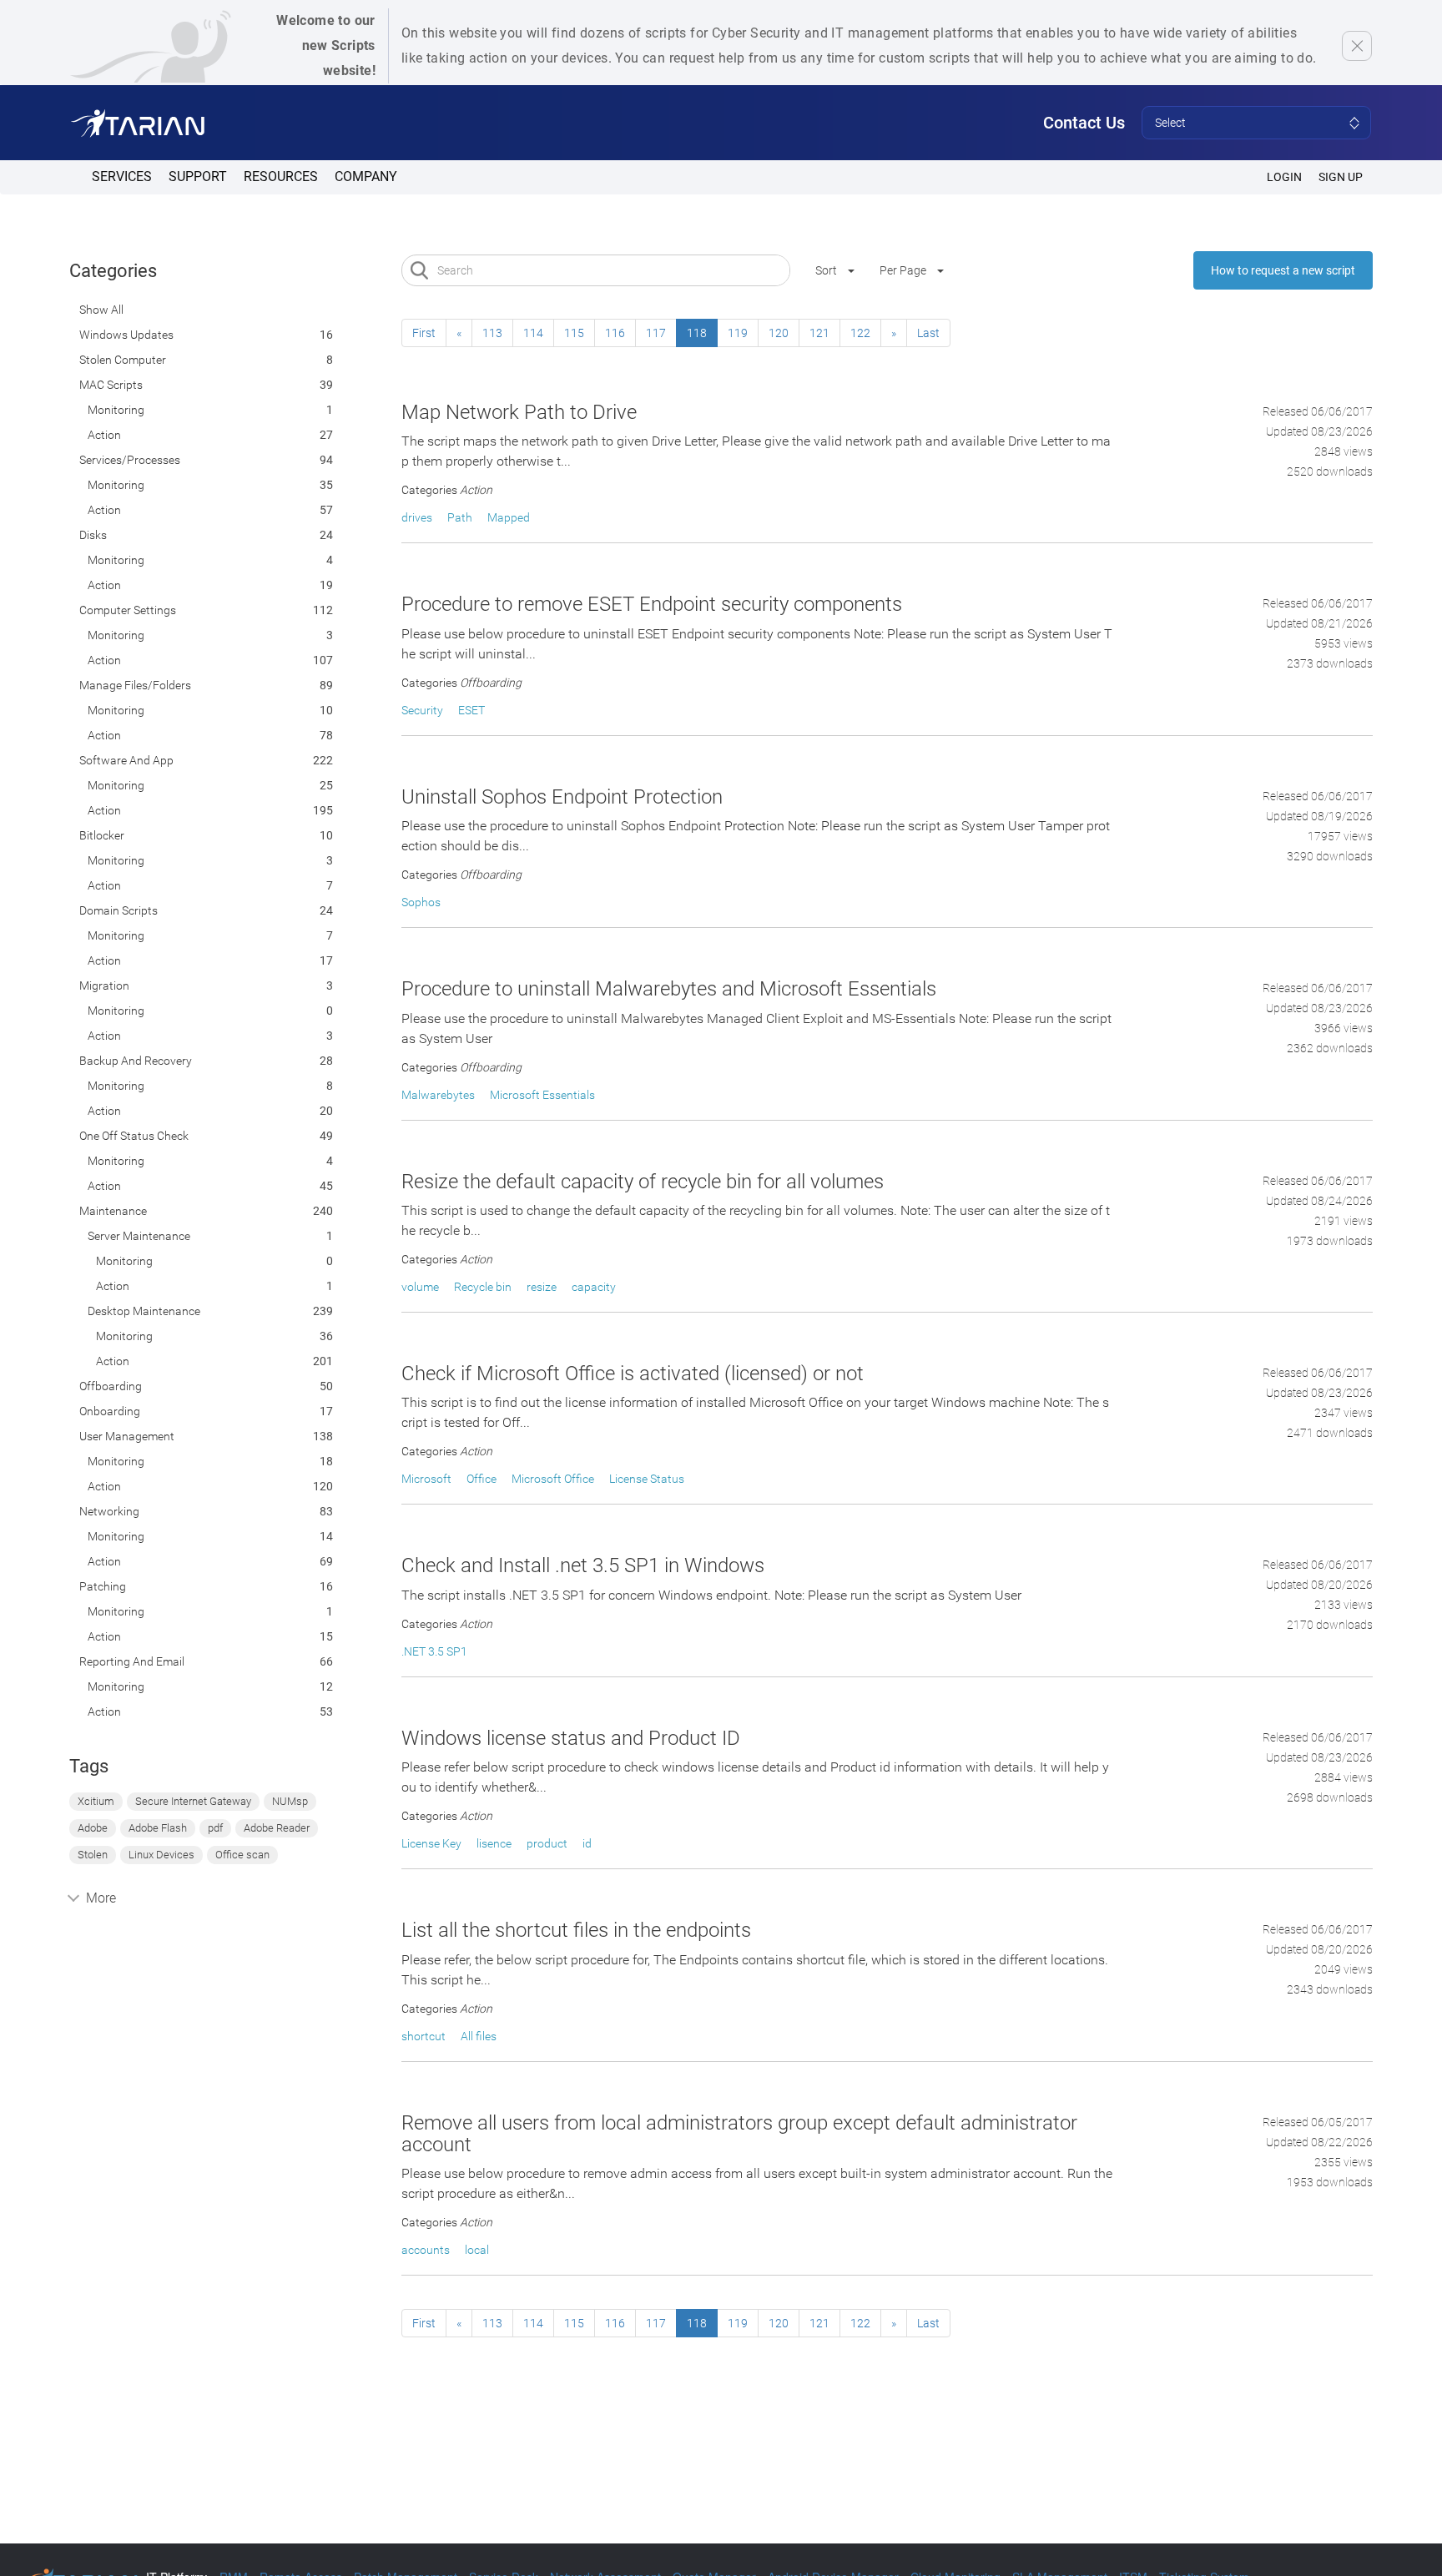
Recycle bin (483, 1287)
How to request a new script (1283, 270)
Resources (281, 176)
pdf (215, 1828)
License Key (431, 1843)
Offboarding (111, 1386)
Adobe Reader (277, 1828)
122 (860, 333)
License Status (647, 1479)
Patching (103, 1586)
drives (417, 517)
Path (460, 517)
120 (779, 333)
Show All (101, 310)
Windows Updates (126, 335)
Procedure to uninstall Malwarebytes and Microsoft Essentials (669, 989)
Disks (93, 535)
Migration (104, 986)
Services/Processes (130, 460)
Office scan (242, 1855)
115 (574, 333)
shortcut (424, 2036)
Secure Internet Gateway (193, 1801)
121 (819, 333)
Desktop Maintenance (144, 1311)
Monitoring (116, 410)
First (424, 333)
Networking (109, 1511)
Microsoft (426, 1479)
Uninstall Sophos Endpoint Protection (562, 797)
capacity (594, 1287)
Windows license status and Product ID (571, 1738)
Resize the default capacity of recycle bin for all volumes (643, 1182)
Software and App (126, 760)
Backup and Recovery (136, 1061)
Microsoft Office (553, 1479)
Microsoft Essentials (542, 1095)
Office (482, 1479)
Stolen (93, 1855)
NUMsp (290, 1801)
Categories (113, 271)
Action (104, 435)
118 (697, 333)
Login (1284, 177)
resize (542, 1287)
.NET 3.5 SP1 (434, 1651)
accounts (426, 2250)
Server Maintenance (139, 1236)
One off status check (134, 1136)
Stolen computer (123, 360)
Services (122, 176)
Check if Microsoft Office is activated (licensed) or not (633, 1374)
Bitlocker (102, 835)
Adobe (93, 1828)
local (477, 2250)
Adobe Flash (158, 1828)
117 (656, 333)
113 (492, 333)
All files (479, 2036)
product (547, 1843)
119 (738, 333)
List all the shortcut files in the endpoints (576, 1930)
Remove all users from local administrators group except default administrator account (739, 2134)
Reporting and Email (132, 1661)
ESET (471, 710)
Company (366, 176)
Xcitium (96, 1801)
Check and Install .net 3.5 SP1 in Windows (583, 1565)
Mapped (509, 517)
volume (420, 1287)
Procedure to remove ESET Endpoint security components (652, 604)
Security (422, 710)
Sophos (421, 902)
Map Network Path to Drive (519, 412)
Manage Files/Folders (135, 685)
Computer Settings (128, 610)
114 (533, 333)
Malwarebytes (438, 1095)
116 (615, 333)
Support (198, 176)
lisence (494, 1843)
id (587, 1843)
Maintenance (113, 1211)
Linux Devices (161, 1855)
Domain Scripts (118, 910)
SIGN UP (1341, 177)
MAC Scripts (111, 385)
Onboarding (110, 1411)
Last (928, 333)
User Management (127, 1436)
